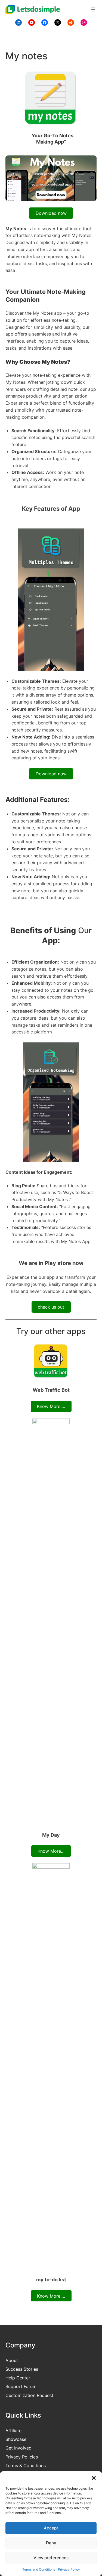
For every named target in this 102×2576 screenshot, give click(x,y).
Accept (51, 2528)
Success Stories (22, 2369)
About (12, 2360)
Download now (51, 213)
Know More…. (51, 1406)
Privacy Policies (22, 2457)
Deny (51, 2543)
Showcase (16, 2439)
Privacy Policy (69, 2569)
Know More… (51, 1851)
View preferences (51, 2558)
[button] (94, 2478)
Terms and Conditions (39, 2569)
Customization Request (29, 2395)
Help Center (18, 2378)
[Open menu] (93, 9)
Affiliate (13, 2431)
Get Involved (18, 2448)
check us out (51, 1307)
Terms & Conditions (26, 2466)
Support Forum (21, 2386)
